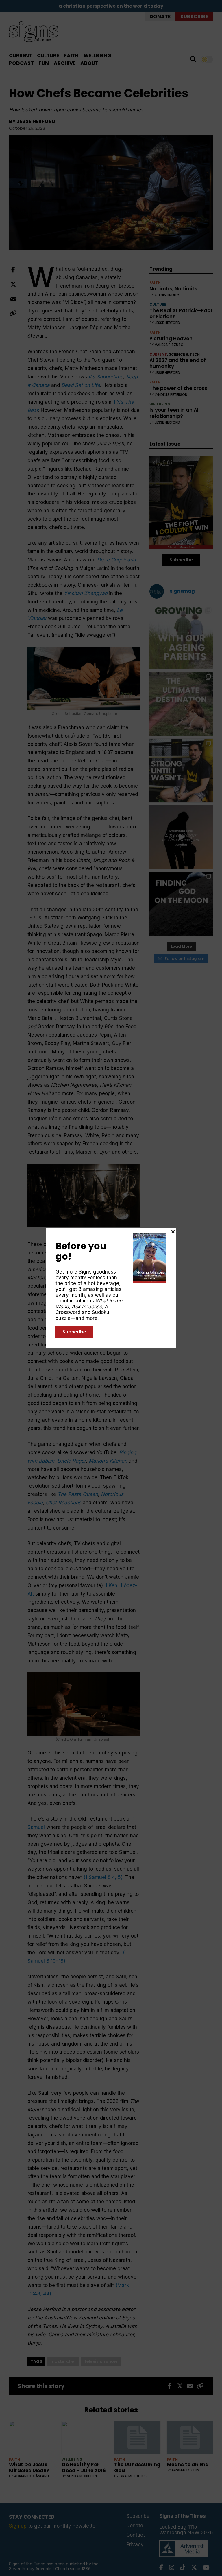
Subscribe (74, 1332)
